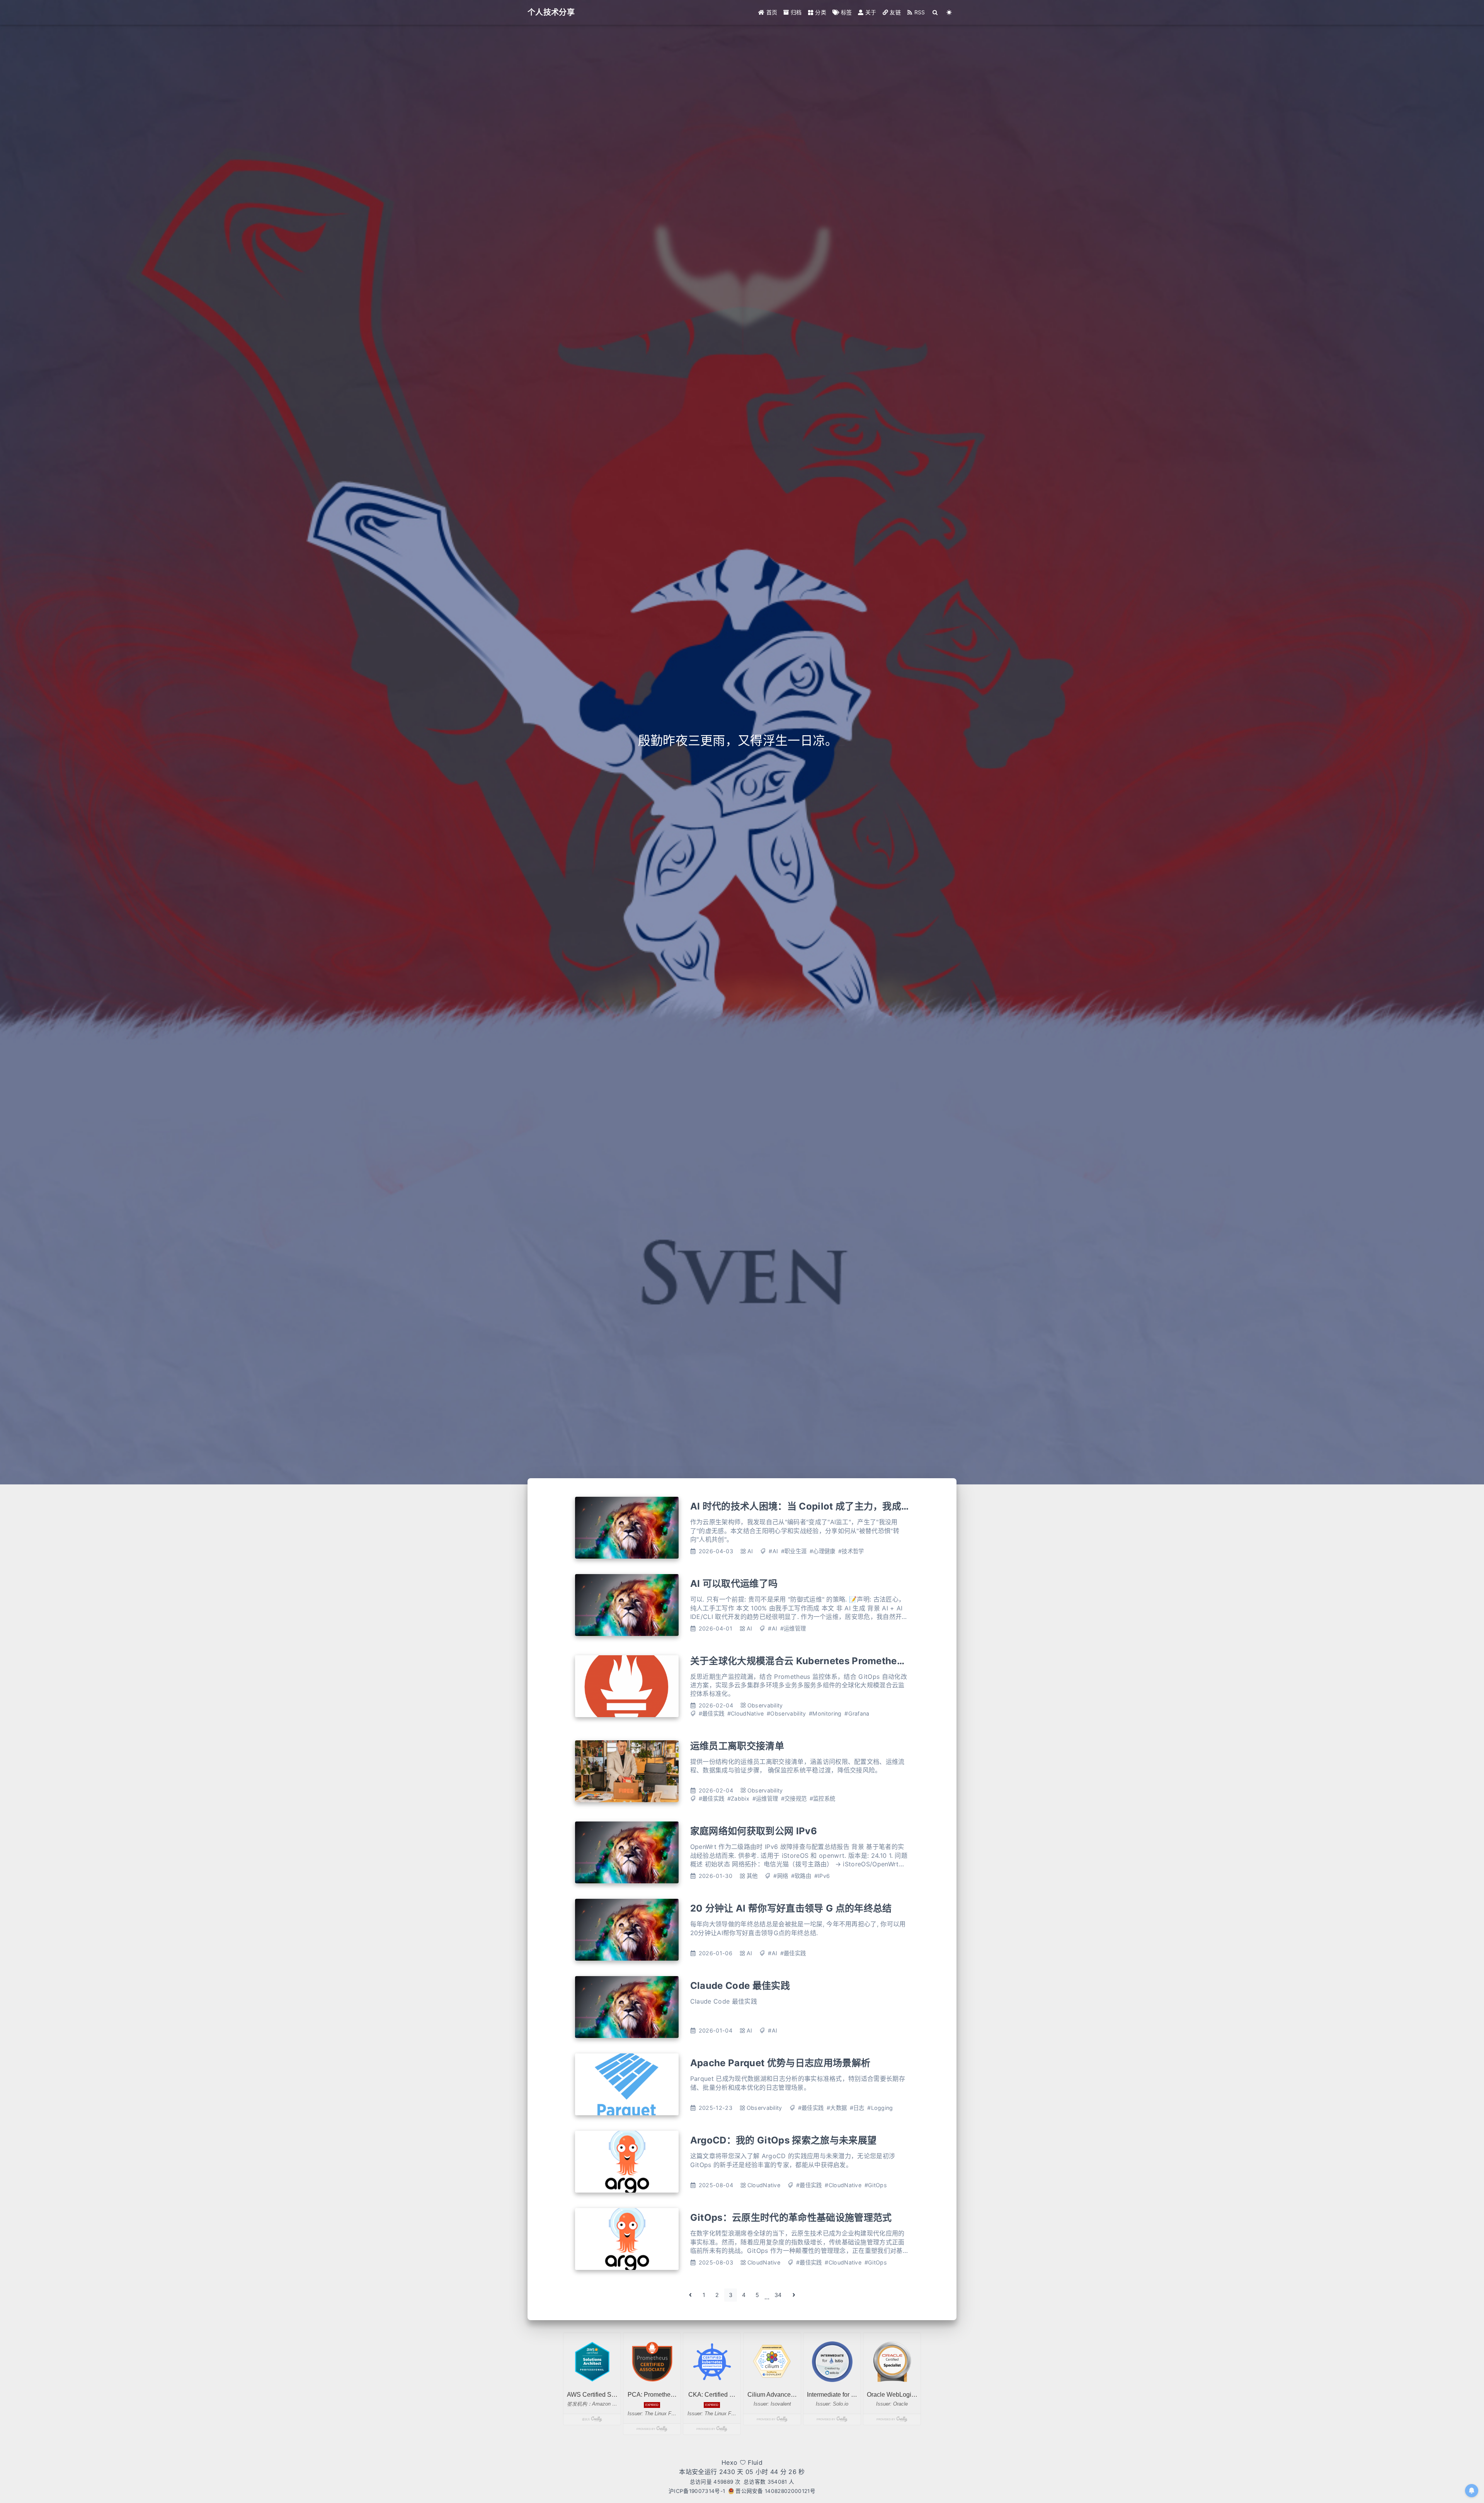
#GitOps (876, 2185)
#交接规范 (794, 1798)
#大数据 (837, 2108)
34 (778, 2295)
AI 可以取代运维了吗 (734, 1584)
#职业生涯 (794, 1551)
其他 (752, 1876)
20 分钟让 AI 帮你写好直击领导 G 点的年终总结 (791, 1908)
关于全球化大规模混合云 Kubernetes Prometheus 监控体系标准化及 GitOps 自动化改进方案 (889, 1661)
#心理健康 (823, 1551)
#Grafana (857, 1713)
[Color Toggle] (949, 12)
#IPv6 (822, 1876)
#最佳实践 (712, 1713)
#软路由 (801, 1876)
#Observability (786, 1713)
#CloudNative (746, 1713)
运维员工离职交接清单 (737, 1746)
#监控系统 (823, 1798)
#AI (773, 1551)
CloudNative (764, 2185)
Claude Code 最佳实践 (740, 1986)
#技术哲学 (851, 1551)
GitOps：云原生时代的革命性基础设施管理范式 (791, 2218)
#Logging (880, 2108)
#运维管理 (793, 1628)
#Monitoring (825, 1713)
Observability (765, 1705)
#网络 (781, 1876)
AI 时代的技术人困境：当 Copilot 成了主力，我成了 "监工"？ (819, 1506)
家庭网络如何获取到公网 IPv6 (754, 1831)
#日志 (857, 2108)
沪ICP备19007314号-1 (697, 2491)
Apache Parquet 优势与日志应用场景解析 (780, 2063)
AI (750, 1551)
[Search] (935, 12)
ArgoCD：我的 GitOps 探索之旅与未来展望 (783, 2140)
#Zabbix (738, 1798)
